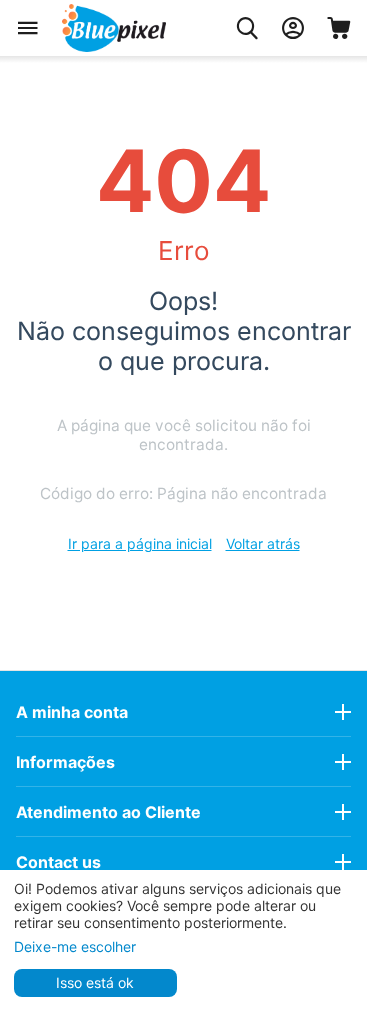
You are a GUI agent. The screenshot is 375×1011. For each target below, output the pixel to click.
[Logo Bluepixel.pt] (114, 28)
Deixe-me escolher (75, 946)
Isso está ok (95, 982)
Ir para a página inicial (140, 543)
